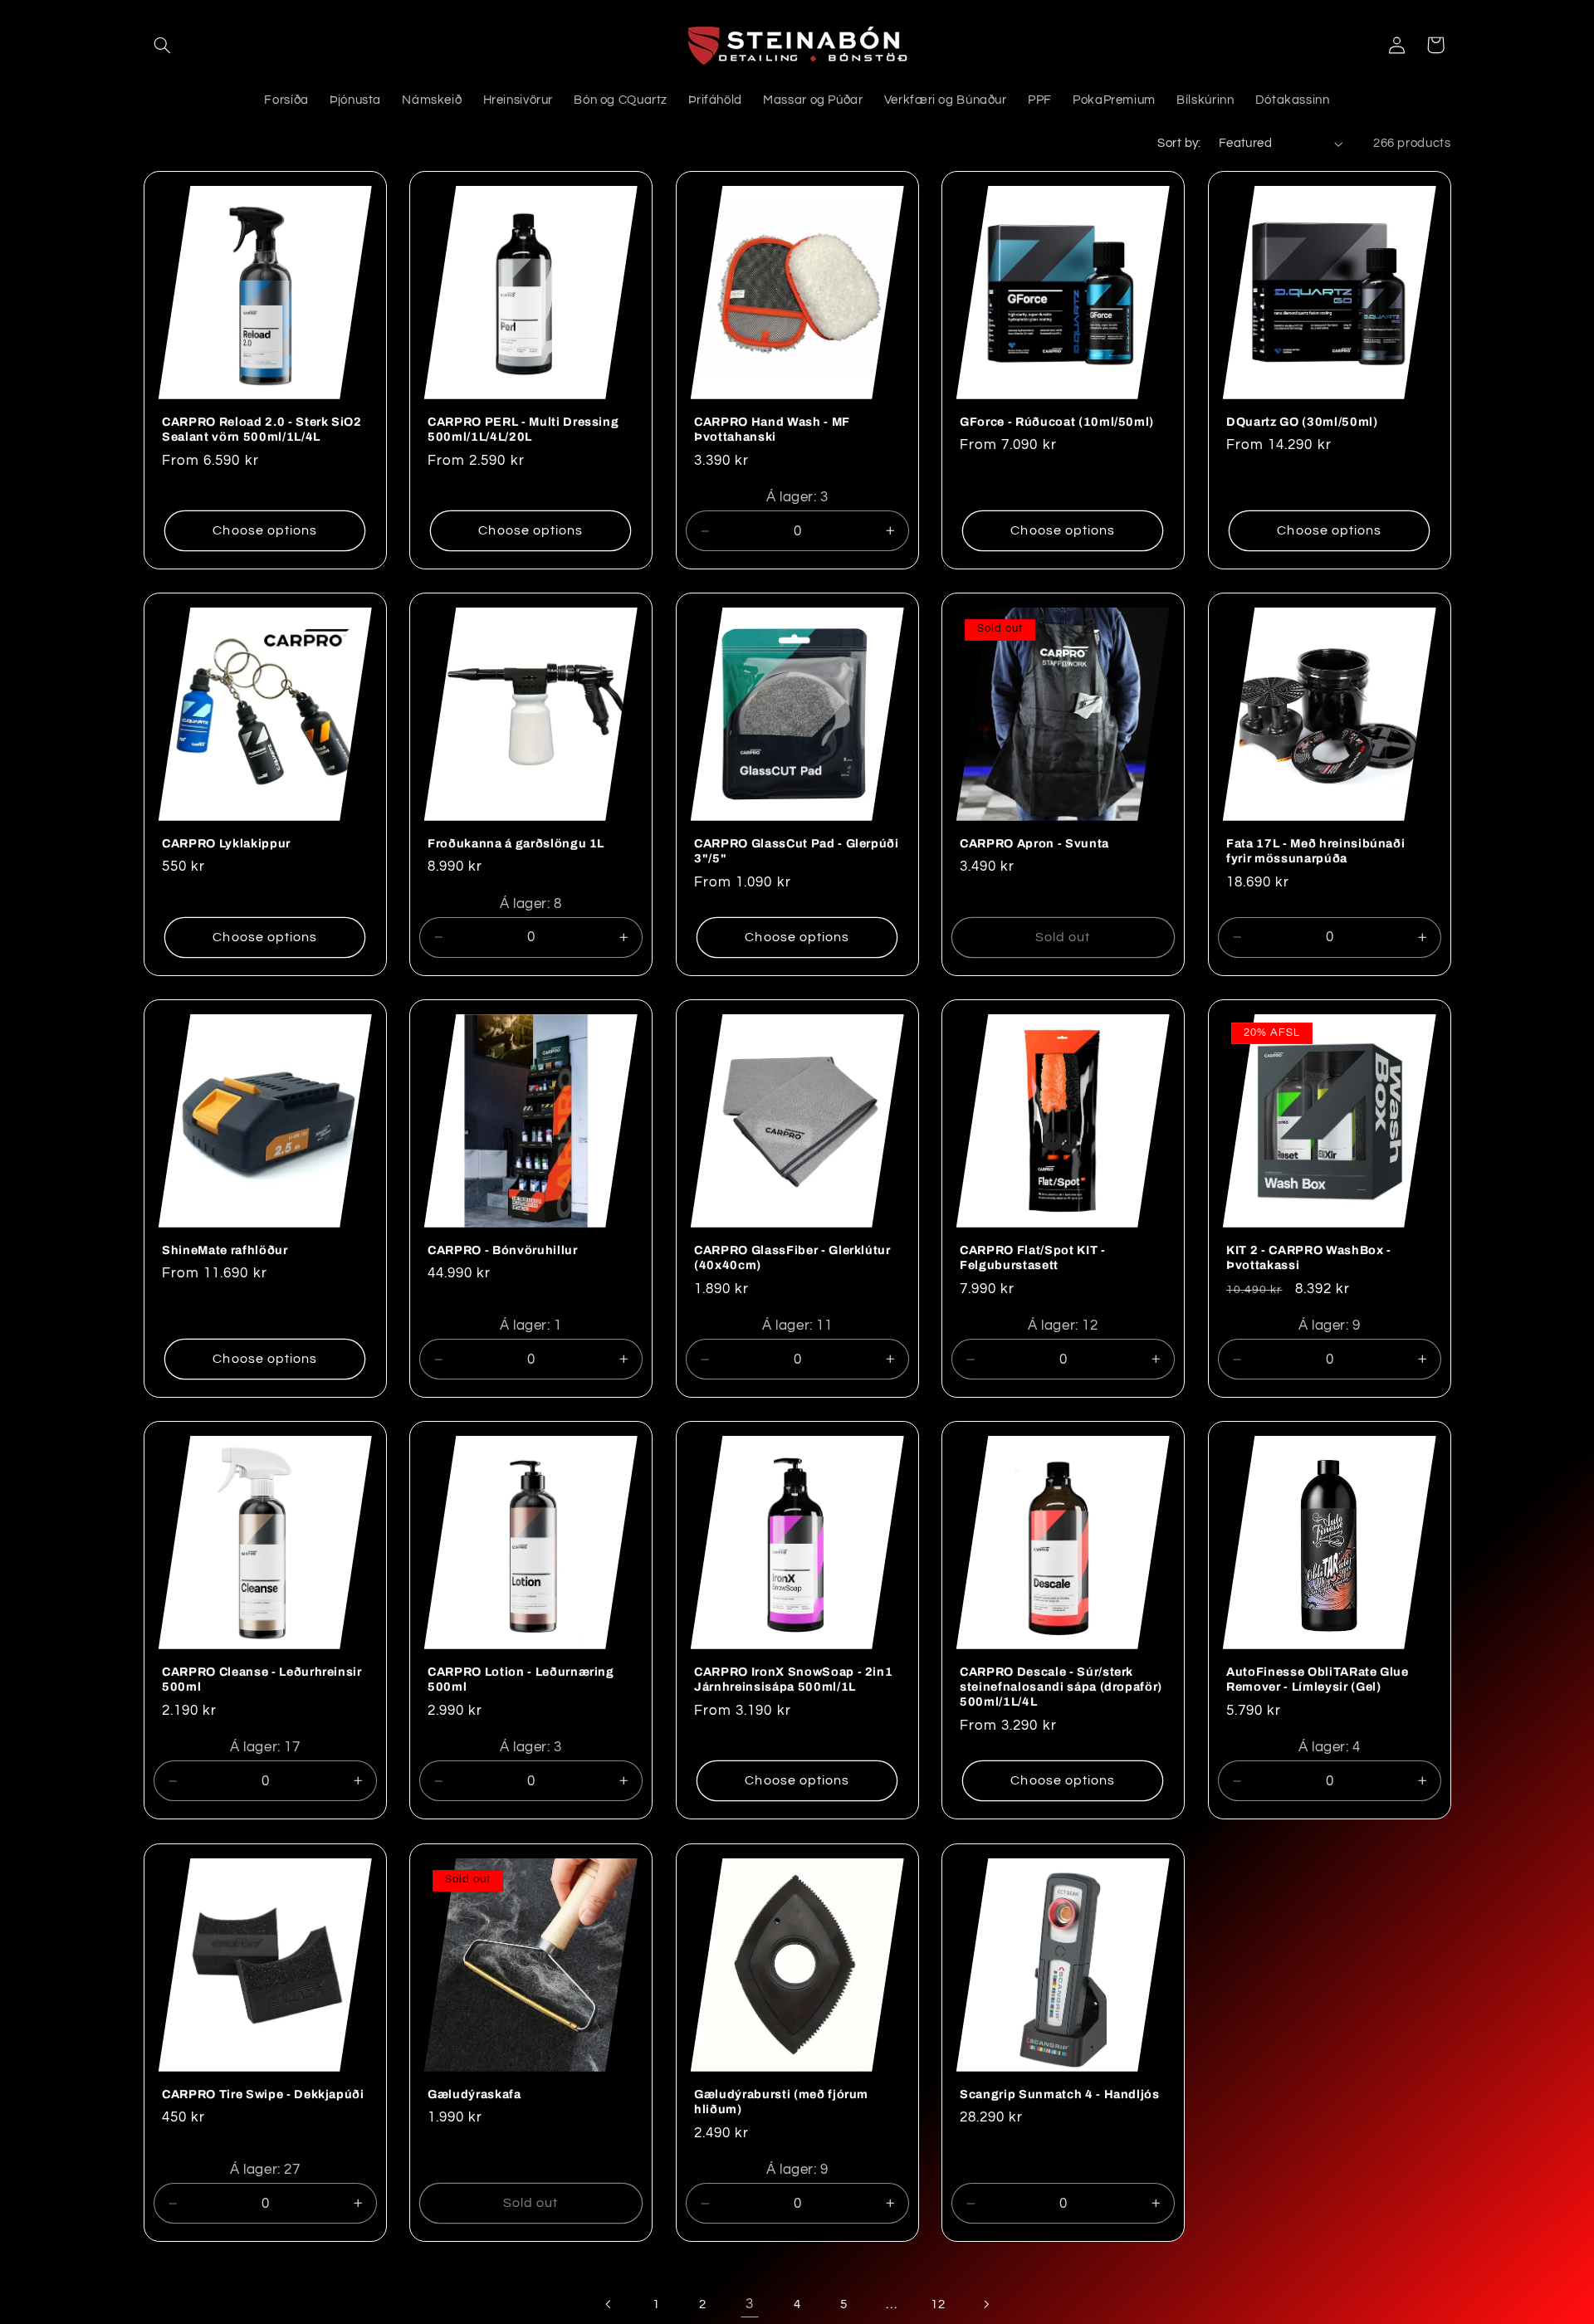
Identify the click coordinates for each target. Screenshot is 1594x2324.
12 (938, 2304)
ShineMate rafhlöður (225, 1250)
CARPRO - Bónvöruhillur (503, 1250)
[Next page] (985, 2304)
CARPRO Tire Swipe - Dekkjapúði (263, 2093)
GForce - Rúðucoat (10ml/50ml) (1057, 422)
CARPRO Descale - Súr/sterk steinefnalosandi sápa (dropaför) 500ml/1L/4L (1061, 1687)
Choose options (265, 530)
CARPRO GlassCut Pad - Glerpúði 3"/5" (797, 851)
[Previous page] (609, 2304)
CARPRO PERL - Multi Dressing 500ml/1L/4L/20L (523, 429)
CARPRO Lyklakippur (226, 843)
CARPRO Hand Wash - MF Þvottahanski (772, 429)
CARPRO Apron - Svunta (1034, 843)
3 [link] (750, 2304)
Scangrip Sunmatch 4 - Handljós (1060, 2093)
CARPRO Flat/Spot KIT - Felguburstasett (1033, 1257)
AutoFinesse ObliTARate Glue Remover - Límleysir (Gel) (1318, 1679)
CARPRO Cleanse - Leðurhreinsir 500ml (262, 1679)
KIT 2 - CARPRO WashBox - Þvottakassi (1309, 1257)
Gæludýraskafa (474, 2093)
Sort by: (1179, 143)
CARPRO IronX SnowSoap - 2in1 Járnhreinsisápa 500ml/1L (793, 1679)
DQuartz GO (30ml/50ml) (1302, 422)
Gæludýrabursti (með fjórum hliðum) (781, 2101)
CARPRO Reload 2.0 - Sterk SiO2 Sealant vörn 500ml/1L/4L (262, 429)
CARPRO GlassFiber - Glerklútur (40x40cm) (792, 1257)
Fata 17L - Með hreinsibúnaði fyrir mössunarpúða (1315, 851)
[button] (163, 45)
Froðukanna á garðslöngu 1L (516, 843)
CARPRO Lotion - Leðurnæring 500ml (521, 1679)
